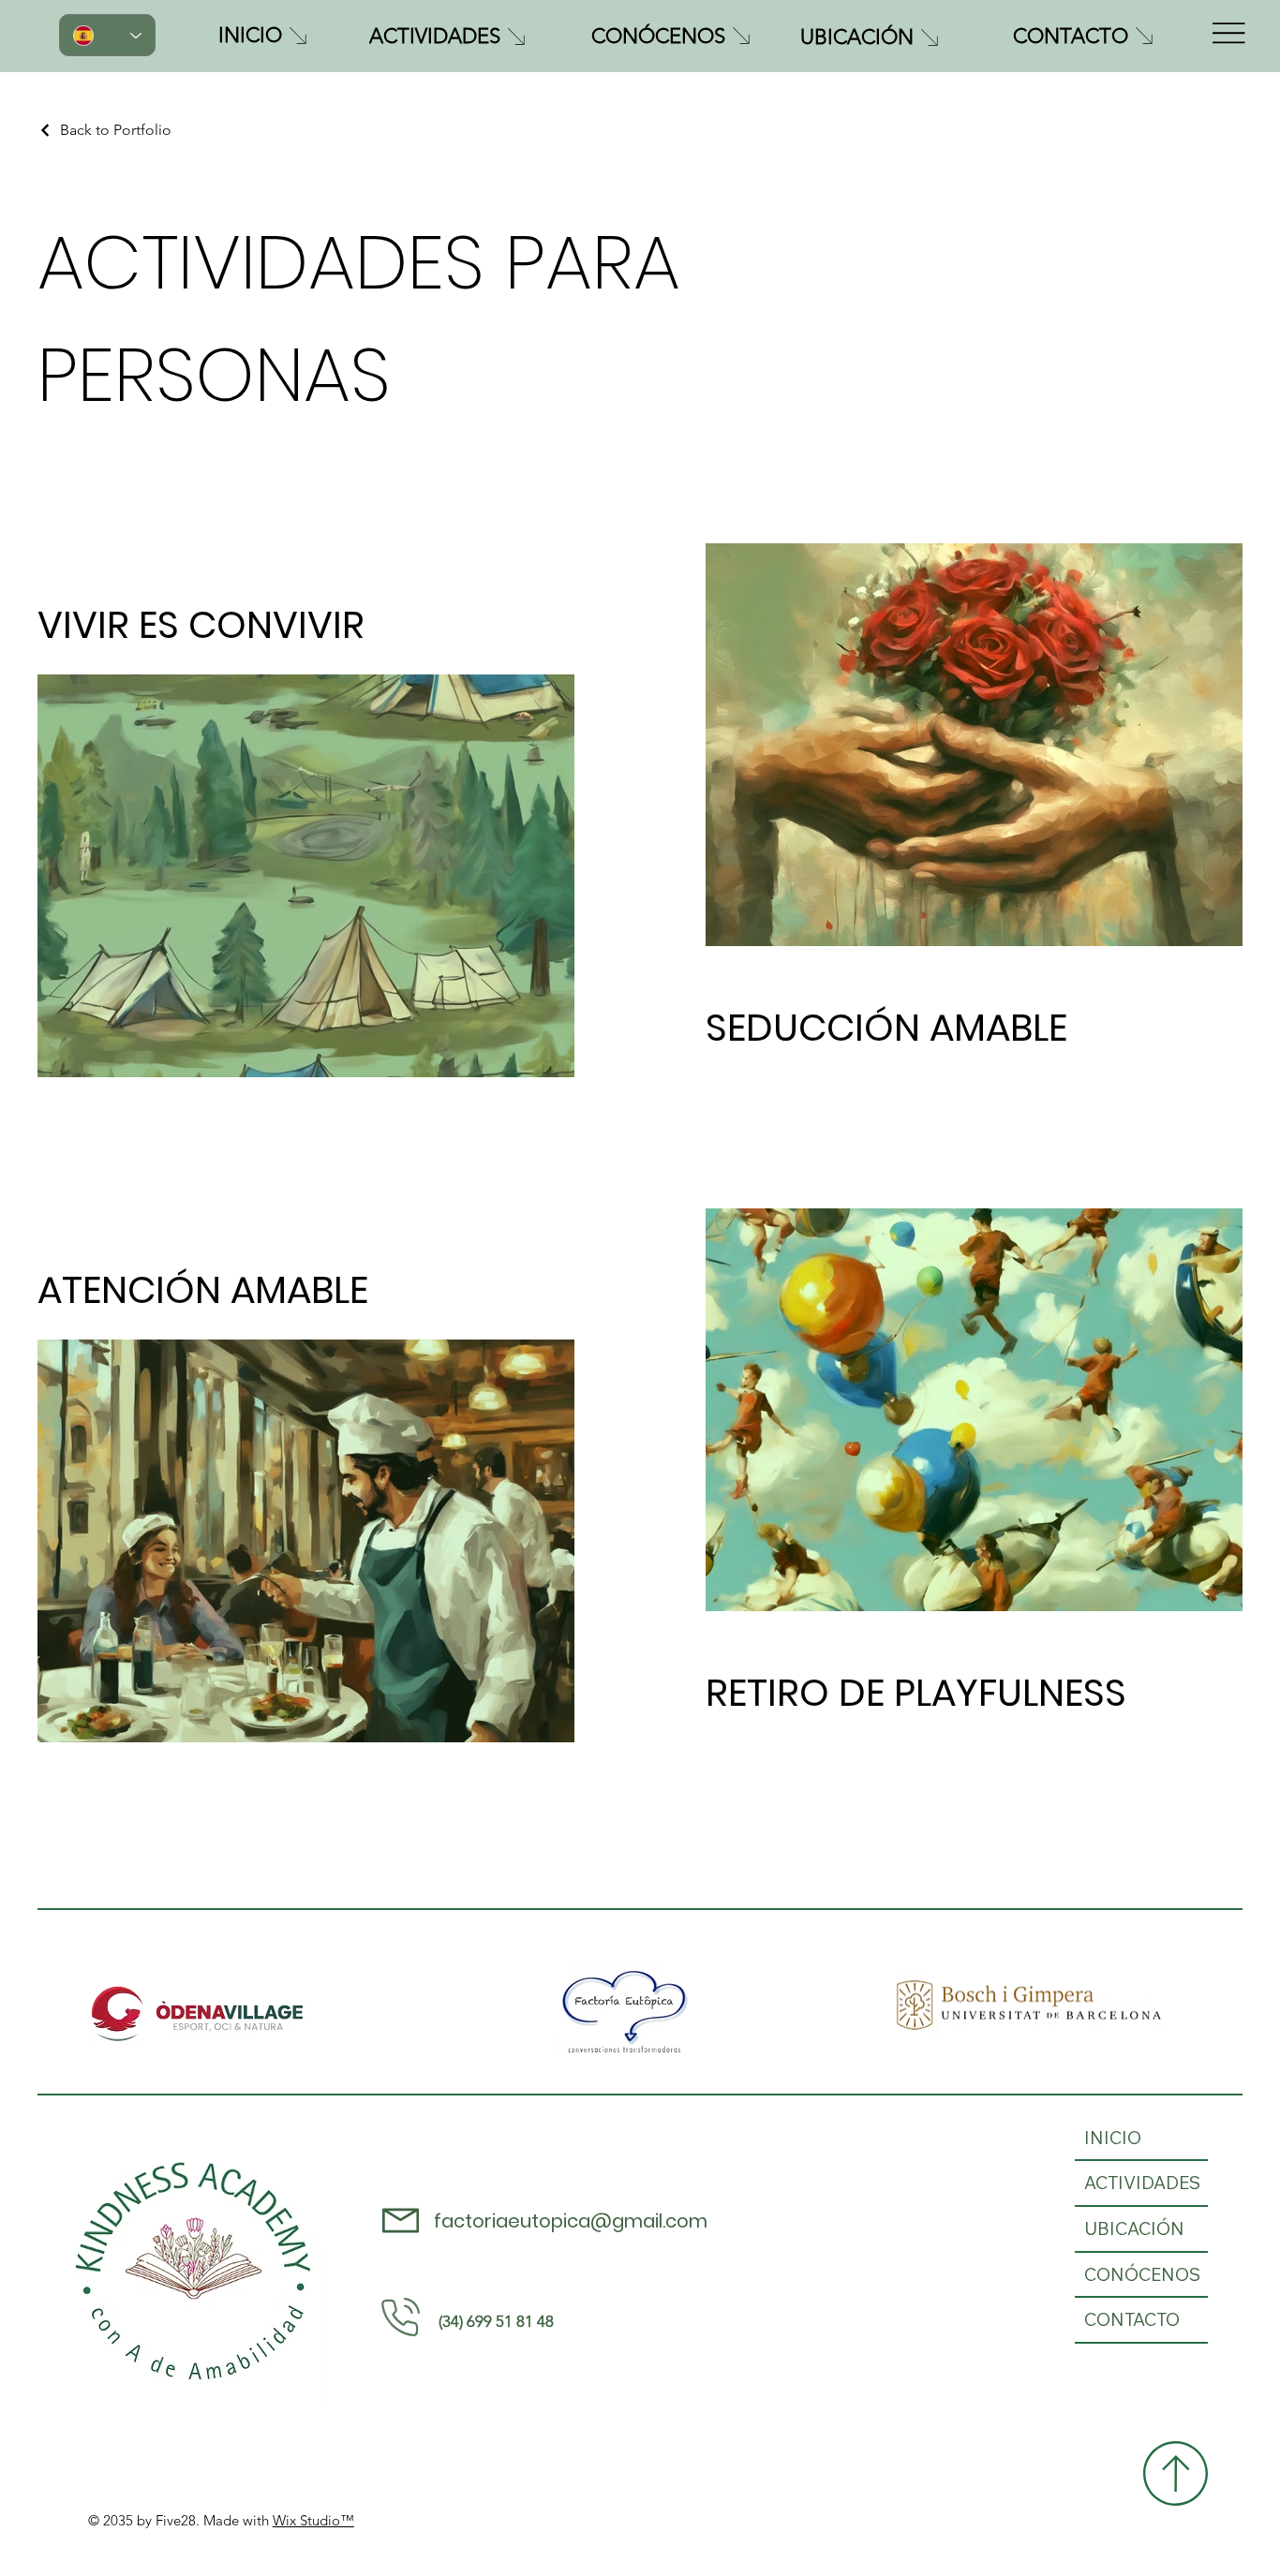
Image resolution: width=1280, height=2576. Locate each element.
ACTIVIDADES (1142, 2183)
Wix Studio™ (313, 2520)
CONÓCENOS (1142, 2274)
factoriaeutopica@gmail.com (571, 2221)
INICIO (1113, 2138)
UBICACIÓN (1134, 2228)
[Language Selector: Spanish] (107, 35)
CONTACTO (1132, 2319)
